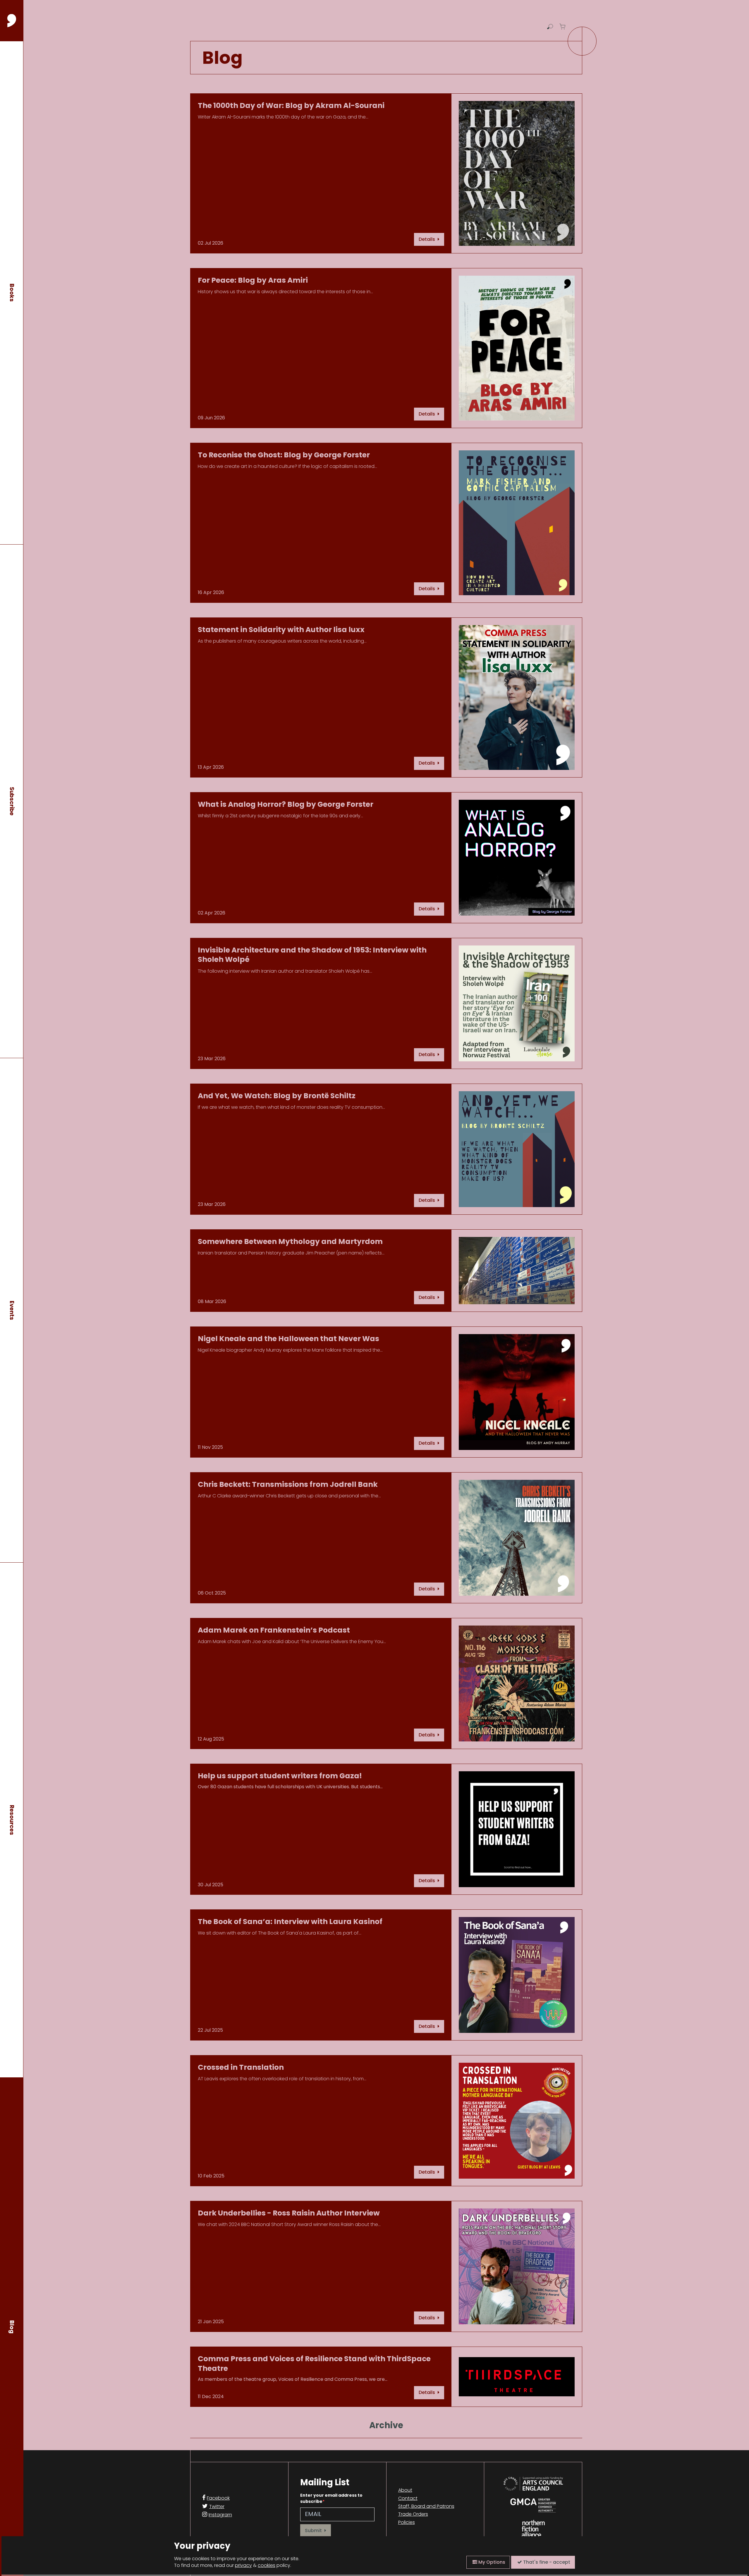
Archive (386, 2425)
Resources (12, 1820)
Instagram (220, 2515)
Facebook (218, 2498)
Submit (314, 2530)
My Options (491, 2562)
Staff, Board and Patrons (426, 2506)
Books (12, 293)
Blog (12, 2327)
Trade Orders (413, 2514)
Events (12, 1310)
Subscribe (12, 801)
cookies (267, 2565)
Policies (407, 2522)
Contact (408, 2498)
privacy (243, 2565)
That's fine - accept (546, 2562)
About (405, 2490)
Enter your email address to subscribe (331, 2498)
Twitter (217, 2507)
